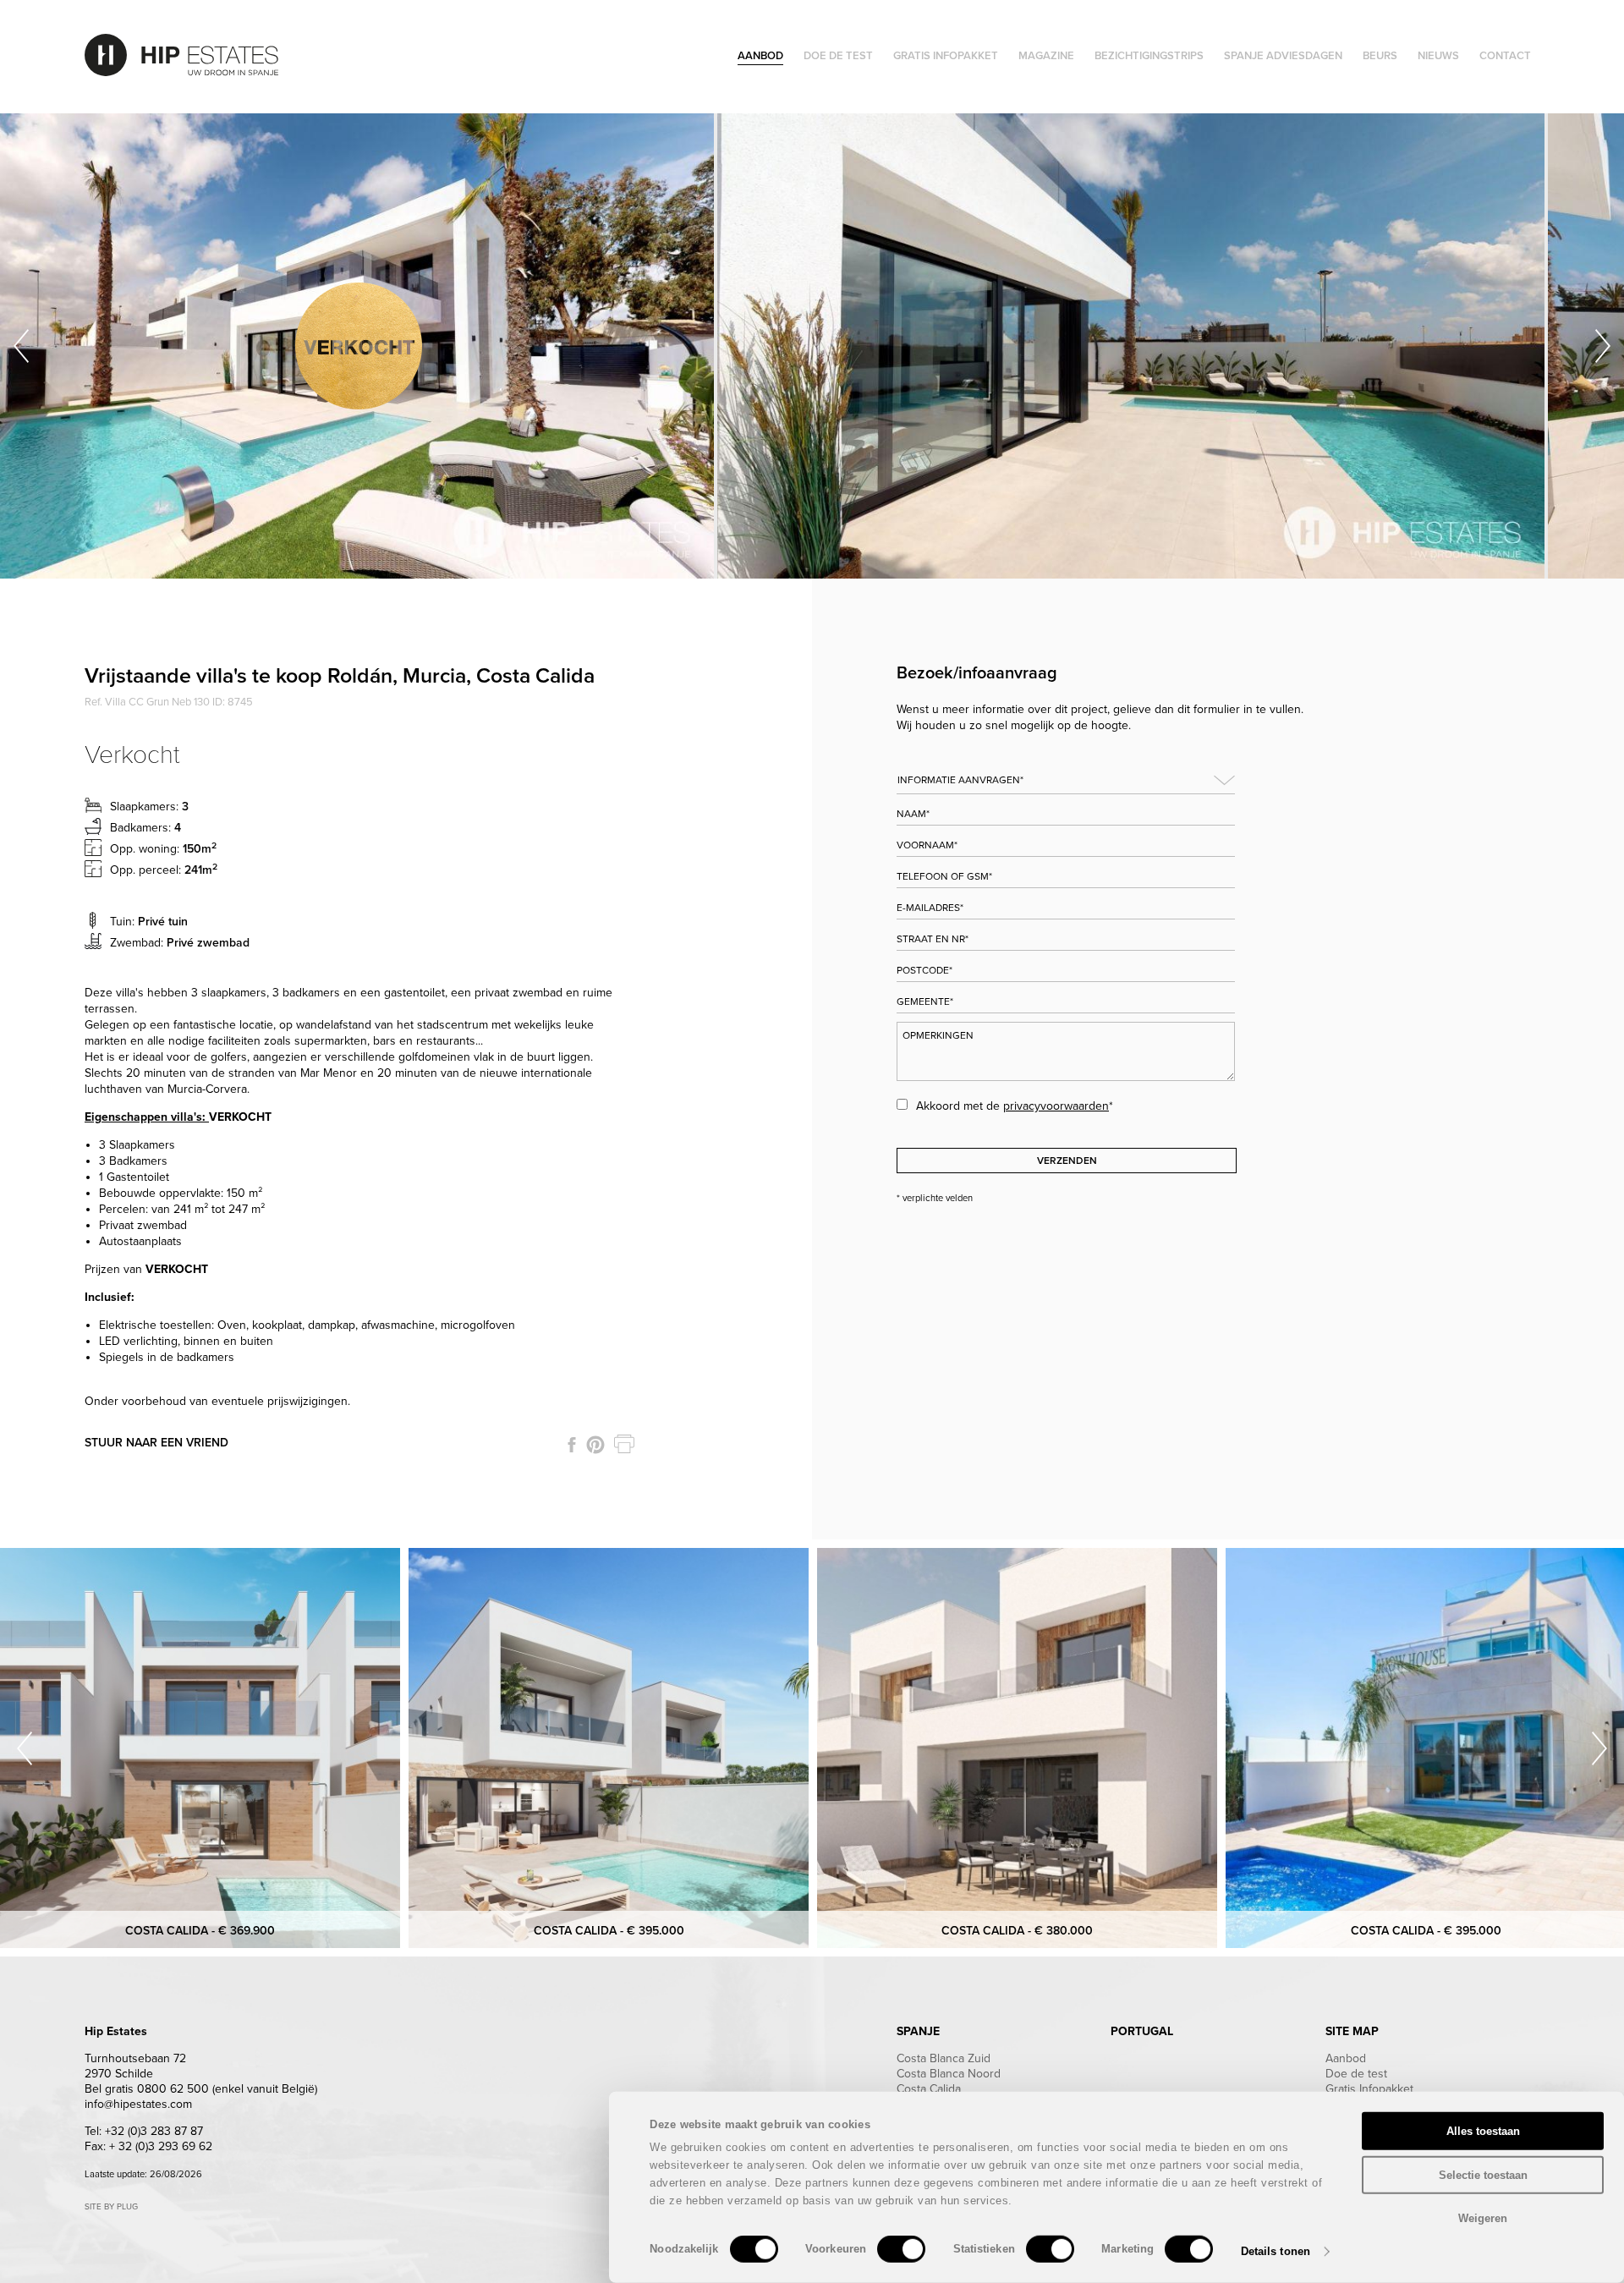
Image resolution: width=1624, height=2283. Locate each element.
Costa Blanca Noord (949, 2074)
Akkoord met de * (1015, 1106)
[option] (359, 346)
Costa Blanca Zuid (944, 2058)
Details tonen (1276, 2251)
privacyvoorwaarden (1056, 1106)
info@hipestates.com (138, 2104)
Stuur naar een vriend (156, 1443)
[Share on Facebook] (572, 1445)
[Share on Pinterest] (595, 1445)
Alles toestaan (1483, 2131)
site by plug (111, 2207)
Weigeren (1483, 2218)
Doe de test (1356, 2074)
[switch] (901, 2249)
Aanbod (1346, 2058)
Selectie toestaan (1483, 2174)
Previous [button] (21, 346)
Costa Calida (929, 2089)
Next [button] (1603, 346)
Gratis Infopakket (1369, 2089)
